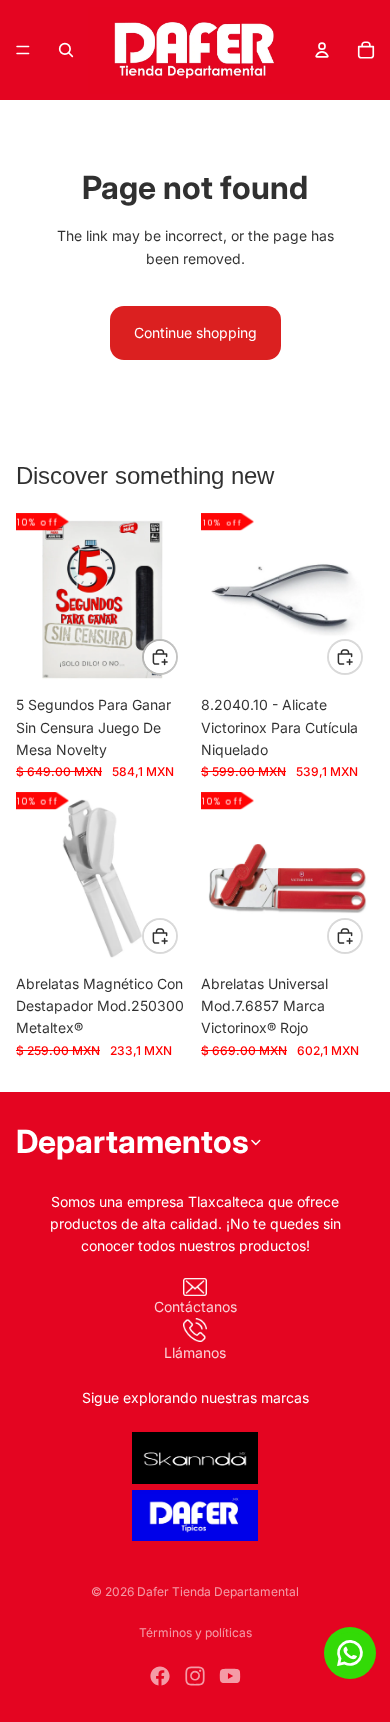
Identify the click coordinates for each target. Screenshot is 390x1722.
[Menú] (23, 50)
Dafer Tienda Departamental (218, 1591)
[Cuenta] (322, 50)
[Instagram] (195, 1676)
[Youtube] (230, 1676)
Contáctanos (195, 1306)
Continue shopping (195, 332)
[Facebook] (160, 1676)
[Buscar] (66, 50)
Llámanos (195, 1352)
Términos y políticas (195, 1632)
